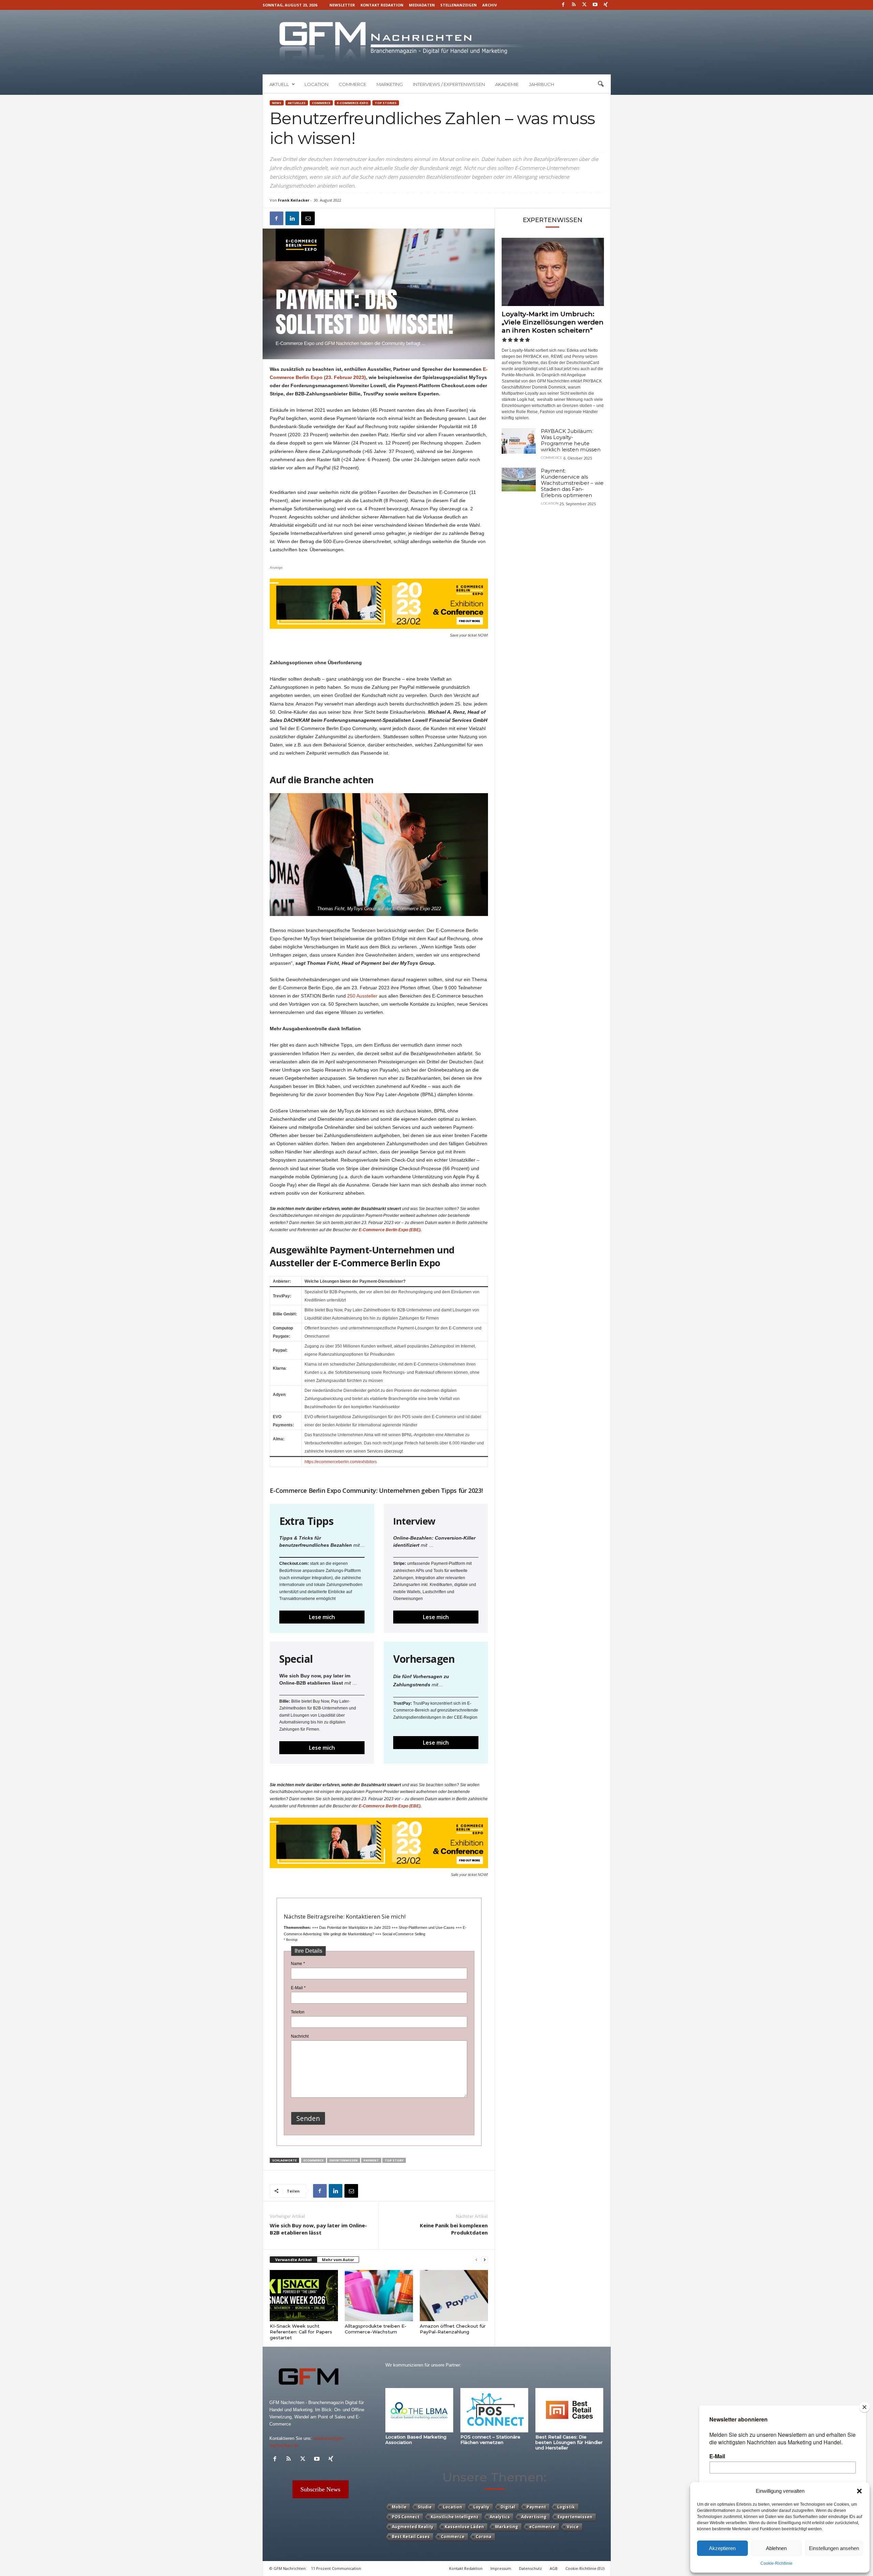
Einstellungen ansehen (834, 2548)
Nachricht (300, 2036)
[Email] (308, 218)
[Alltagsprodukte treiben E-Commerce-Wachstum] (379, 2296)
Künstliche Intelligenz (455, 2517)
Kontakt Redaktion (382, 5)
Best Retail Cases (411, 2537)
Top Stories (386, 103)
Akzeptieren (722, 2548)
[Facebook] (563, 5)
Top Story (394, 2160)
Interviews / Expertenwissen (449, 84)
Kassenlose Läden (464, 2527)
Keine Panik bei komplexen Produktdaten (454, 2229)
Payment (371, 2160)
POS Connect (406, 2517)
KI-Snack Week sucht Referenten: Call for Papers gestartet (301, 2332)
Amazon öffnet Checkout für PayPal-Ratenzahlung (453, 2329)
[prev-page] (476, 2260)
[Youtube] (595, 5)
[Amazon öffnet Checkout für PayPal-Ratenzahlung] (454, 2296)
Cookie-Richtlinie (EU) (585, 2568)
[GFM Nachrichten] (437, 42)
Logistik (566, 2507)
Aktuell (279, 84)
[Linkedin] (292, 218)
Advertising (534, 2517)
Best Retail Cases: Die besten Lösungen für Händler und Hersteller (569, 2442)
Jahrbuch (542, 84)
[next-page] (485, 2260)
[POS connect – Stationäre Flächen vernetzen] (494, 2410)
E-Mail (298, 1988)
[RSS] (574, 5)
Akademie (507, 84)
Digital (508, 2507)
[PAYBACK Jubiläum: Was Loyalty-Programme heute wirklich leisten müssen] (519, 441)
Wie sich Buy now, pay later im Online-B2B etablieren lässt (318, 2229)
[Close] (864, 2407)
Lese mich (322, 1617)
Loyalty (481, 2507)
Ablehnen (776, 2548)
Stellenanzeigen (458, 5)
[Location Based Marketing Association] (419, 2410)
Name (298, 1964)
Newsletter (342, 5)
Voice (573, 2527)
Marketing (390, 84)
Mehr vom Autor (338, 2260)
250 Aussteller (363, 996)
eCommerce (314, 2160)
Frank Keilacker (294, 200)
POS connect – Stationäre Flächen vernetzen (490, 2440)
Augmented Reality (413, 2527)
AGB (554, 2568)
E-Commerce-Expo (353, 103)
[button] (859, 2491)
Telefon (298, 2012)
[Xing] (606, 5)
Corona (484, 2537)
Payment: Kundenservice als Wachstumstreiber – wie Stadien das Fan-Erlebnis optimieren (572, 483)
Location (316, 84)
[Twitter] (585, 5)
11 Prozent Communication (336, 2568)
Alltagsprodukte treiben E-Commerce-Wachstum (376, 2329)
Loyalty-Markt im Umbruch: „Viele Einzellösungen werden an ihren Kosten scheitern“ (553, 322)
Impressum (501, 2568)
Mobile (399, 2507)
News (277, 103)
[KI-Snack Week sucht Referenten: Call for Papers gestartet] (304, 2296)
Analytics (500, 2517)
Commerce (352, 84)
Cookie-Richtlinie (776, 2563)
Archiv (490, 5)
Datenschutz (530, 2568)
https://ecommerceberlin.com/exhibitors (341, 1462)
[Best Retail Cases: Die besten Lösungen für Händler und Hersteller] (569, 2410)
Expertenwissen (344, 2160)
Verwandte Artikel (293, 2260)
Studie (425, 2507)
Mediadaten (422, 5)
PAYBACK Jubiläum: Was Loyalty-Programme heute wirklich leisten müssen (571, 440)
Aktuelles (297, 103)
